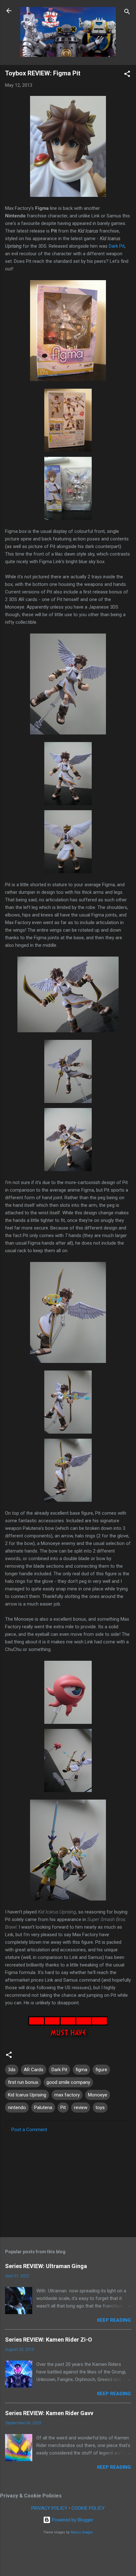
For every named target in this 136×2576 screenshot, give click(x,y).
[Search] (127, 13)
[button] (127, 75)
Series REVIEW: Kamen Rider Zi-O (49, 2340)
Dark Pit (117, 246)
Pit (63, 2107)
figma (81, 2070)
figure (101, 2070)
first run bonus (23, 2082)
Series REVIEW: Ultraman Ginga (46, 2266)
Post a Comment (29, 2130)
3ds (12, 2070)
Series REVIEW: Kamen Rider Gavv (49, 2413)
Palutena (43, 2107)
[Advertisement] (68, 2183)
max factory (67, 2095)
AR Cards (34, 2070)
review (81, 2107)
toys (100, 2107)
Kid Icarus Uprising (27, 2095)
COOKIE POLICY (88, 2508)
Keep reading (114, 2320)
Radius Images (82, 2532)
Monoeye (98, 2095)
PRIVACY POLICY (49, 2508)
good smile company (68, 2082)
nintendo (17, 2107)
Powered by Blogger (72, 2520)
